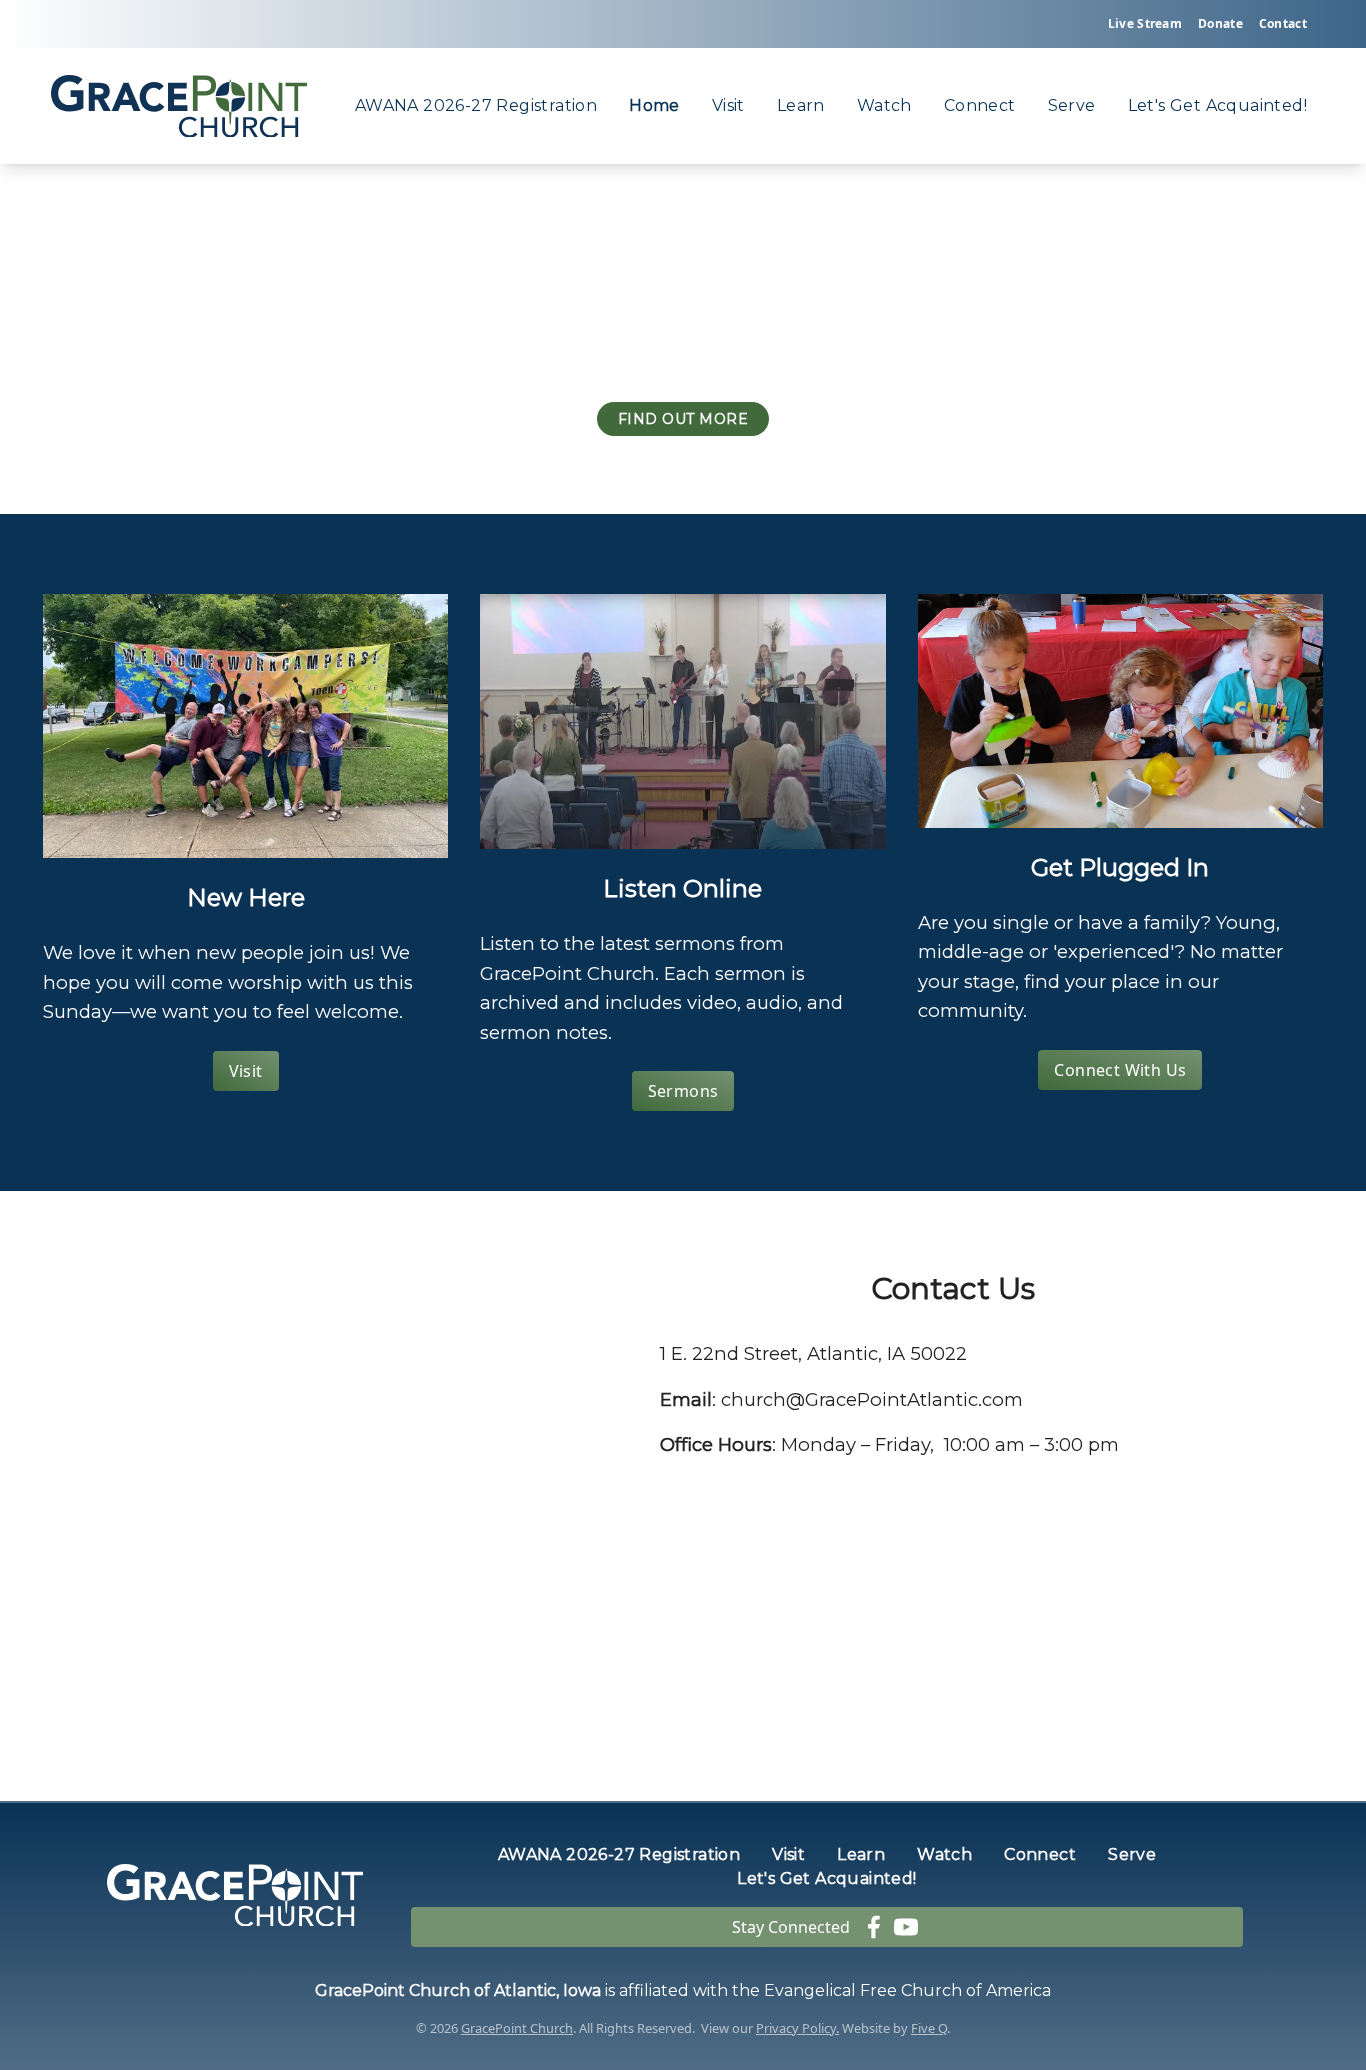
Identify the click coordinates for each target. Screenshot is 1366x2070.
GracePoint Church (517, 2028)
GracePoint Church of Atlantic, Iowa (458, 1990)
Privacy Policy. (797, 2028)
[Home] (179, 106)
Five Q (929, 2028)
